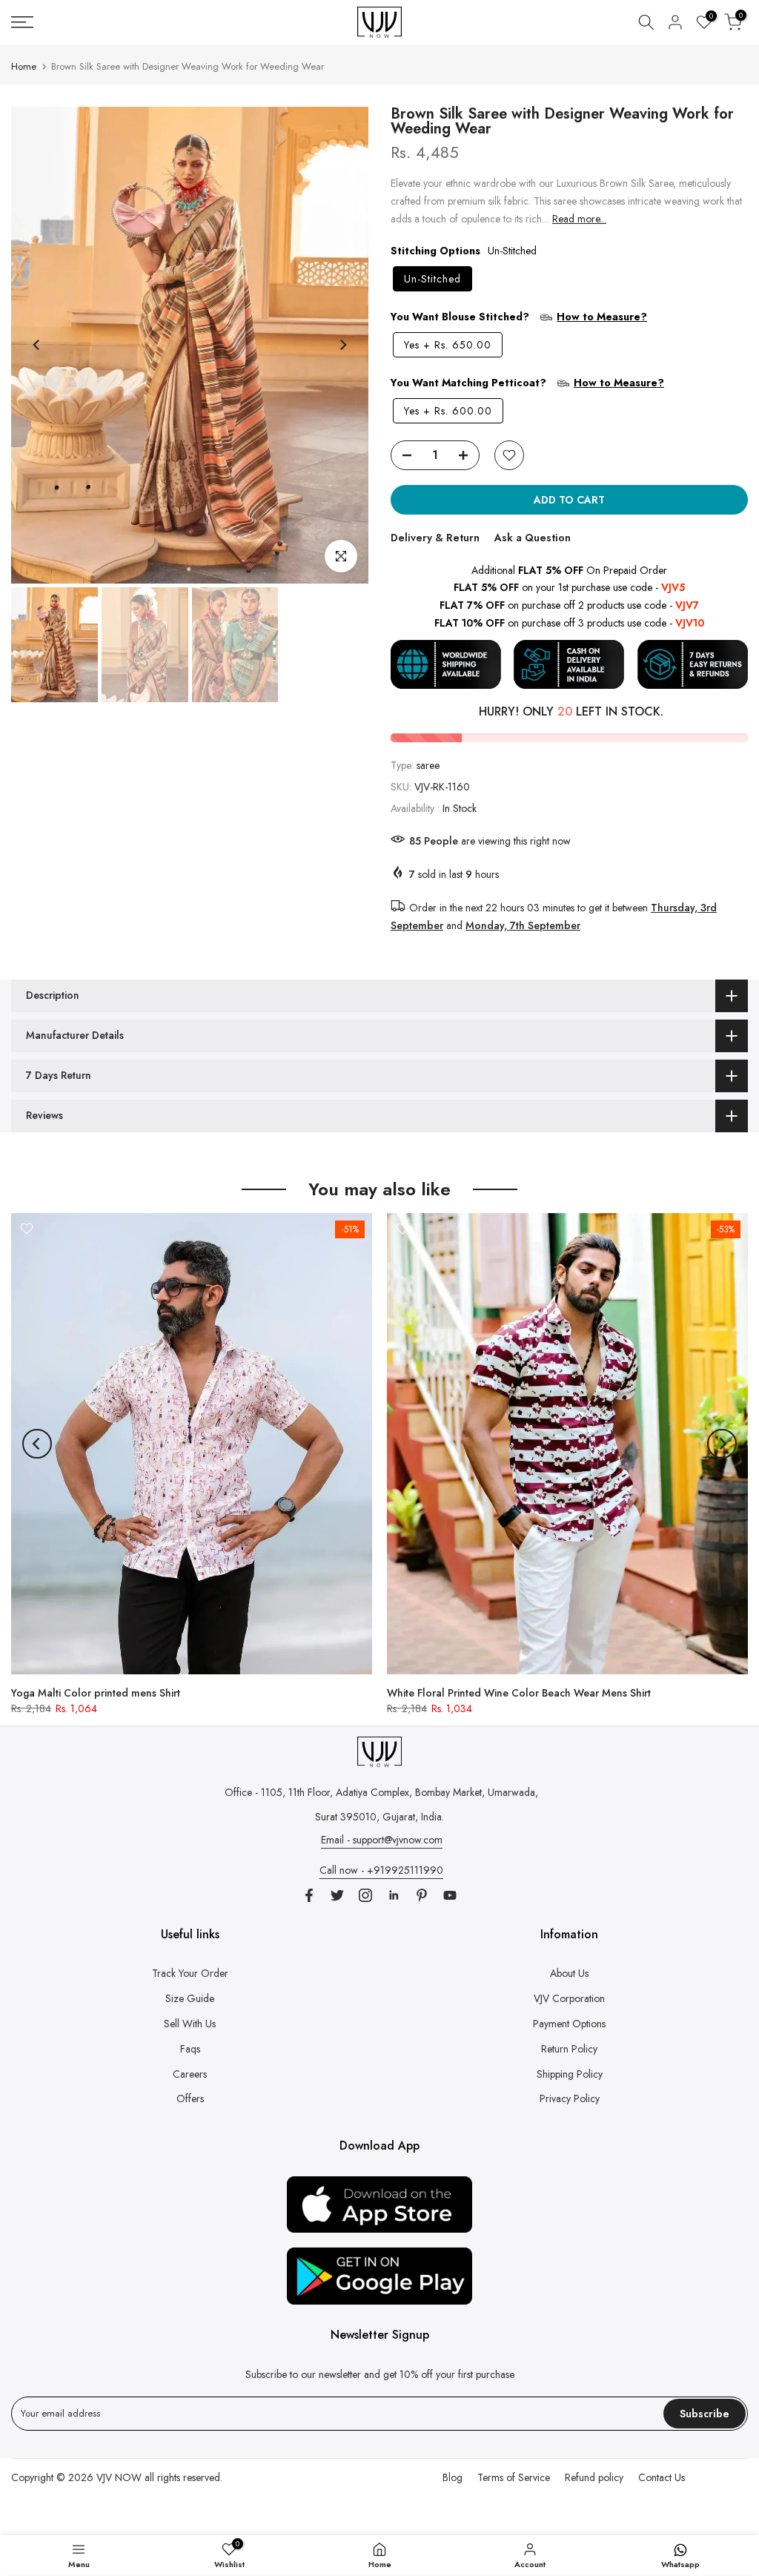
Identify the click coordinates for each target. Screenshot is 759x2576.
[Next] (342, 345)
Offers (190, 2098)
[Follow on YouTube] (450, 1895)
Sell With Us (190, 2024)
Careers (190, 2074)
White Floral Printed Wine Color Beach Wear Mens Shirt (519, 1693)
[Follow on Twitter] (337, 1895)
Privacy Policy (570, 2098)
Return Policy (569, 2049)
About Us (569, 1973)
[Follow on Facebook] (309, 1895)
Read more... (579, 219)
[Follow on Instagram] (365, 1895)
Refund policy (594, 2477)
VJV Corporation (569, 1998)
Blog (453, 2477)
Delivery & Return (435, 538)
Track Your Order (190, 1973)
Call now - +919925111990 (381, 1870)
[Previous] (37, 345)
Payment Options (569, 2024)
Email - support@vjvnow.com (382, 1840)
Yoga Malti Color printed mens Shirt (96, 1693)
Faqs (190, 2049)
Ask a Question (533, 538)
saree (428, 765)
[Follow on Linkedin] (394, 1895)
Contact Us (662, 2477)
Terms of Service (514, 2477)
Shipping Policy (570, 2074)
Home (24, 66)
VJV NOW (119, 2477)
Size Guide (190, 1998)
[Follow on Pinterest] (422, 1895)
